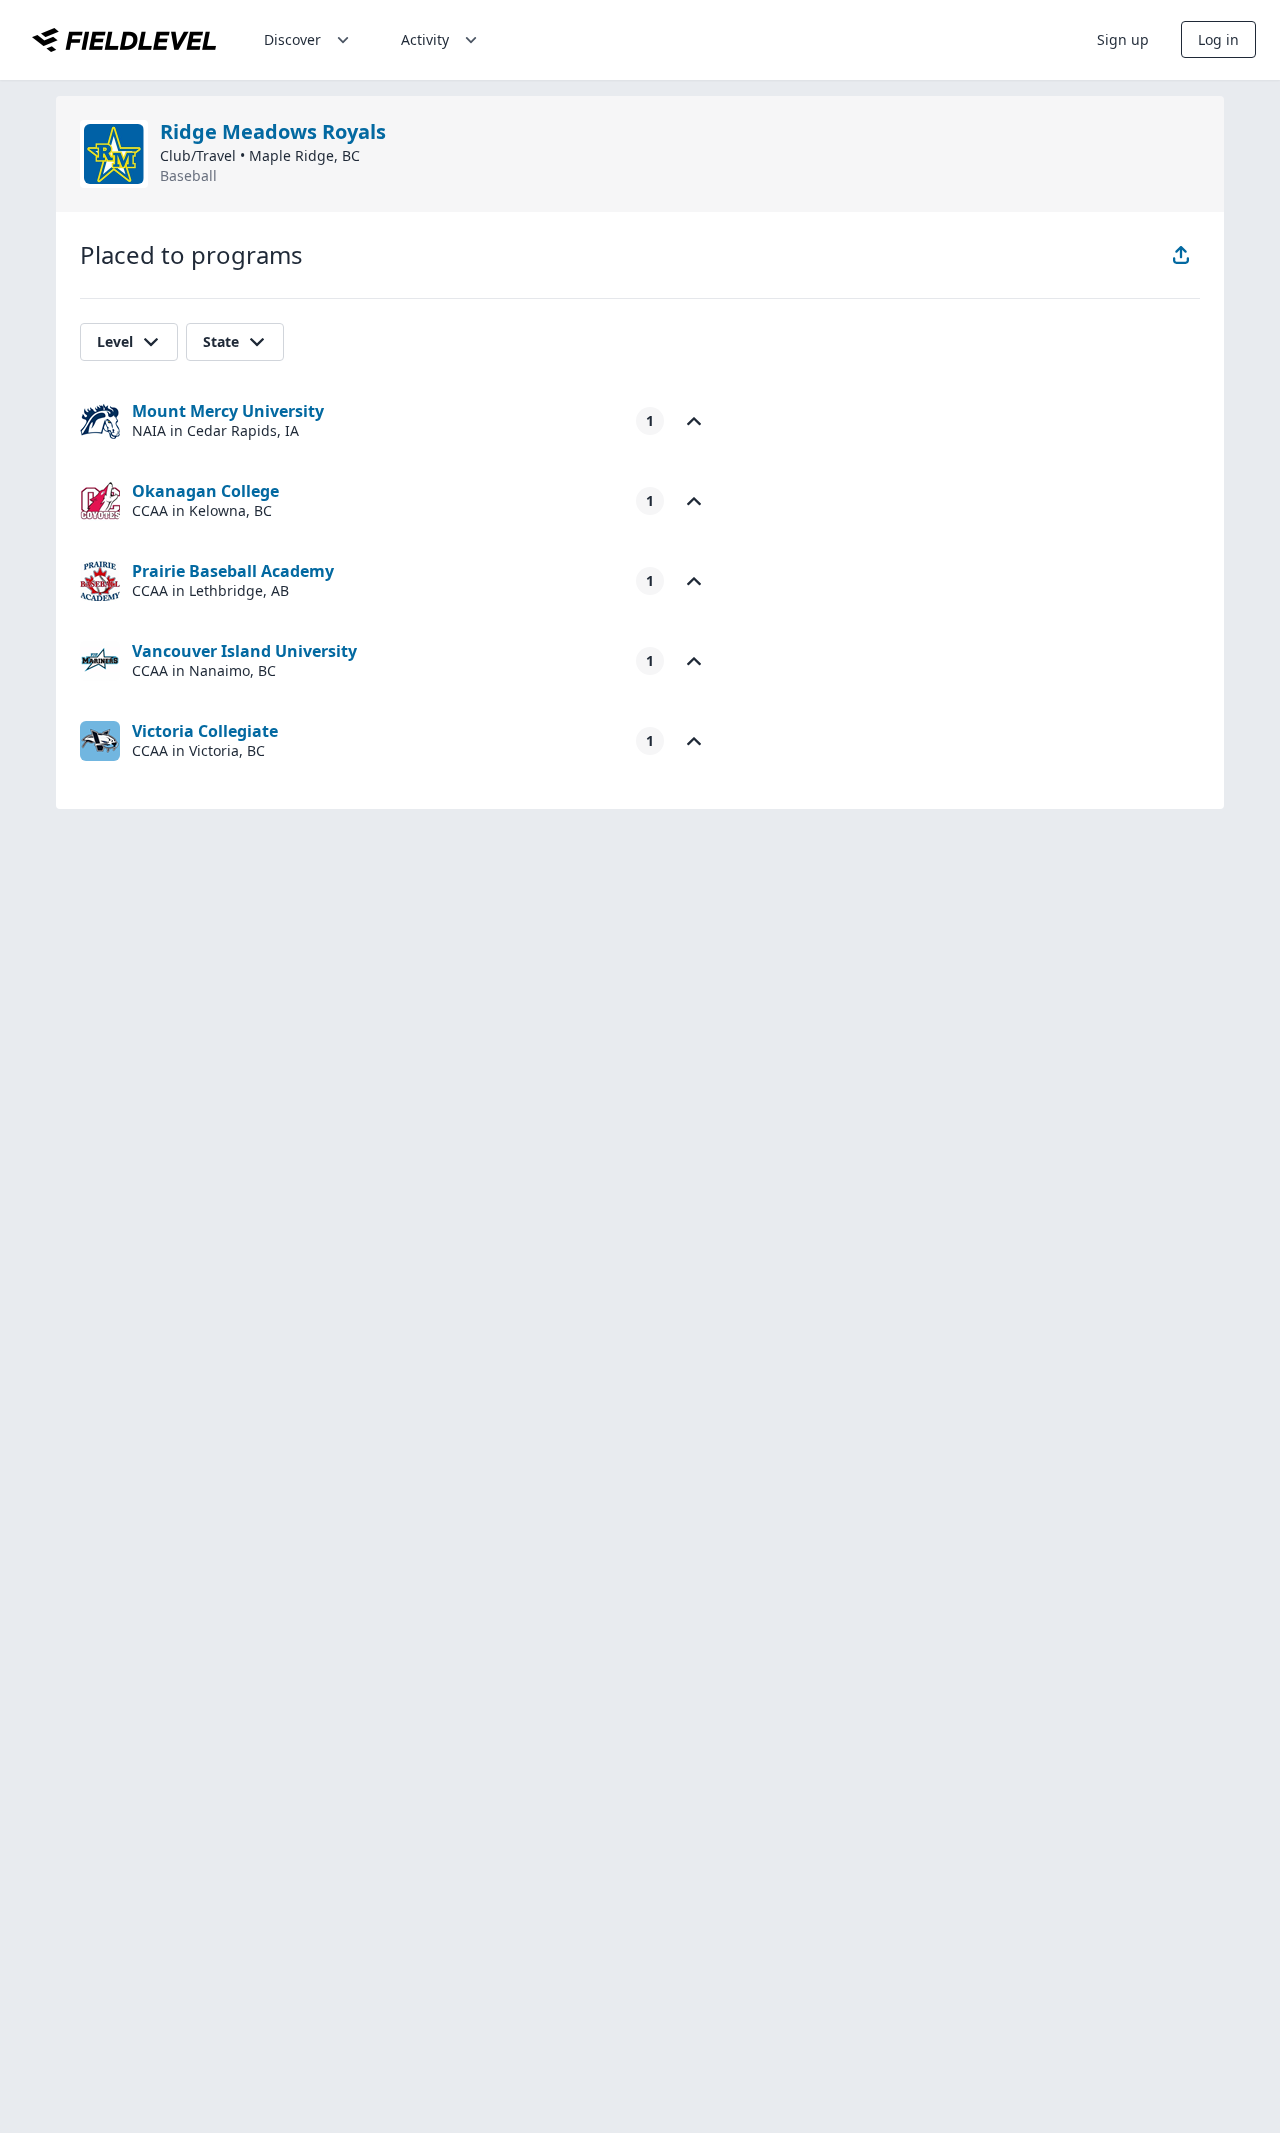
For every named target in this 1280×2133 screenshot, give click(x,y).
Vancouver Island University (244, 651)
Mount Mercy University (228, 411)
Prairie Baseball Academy (233, 571)
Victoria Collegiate (205, 731)
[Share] (1181, 255)
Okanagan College (205, 491)
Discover (292, 39)
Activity (425, 39)
